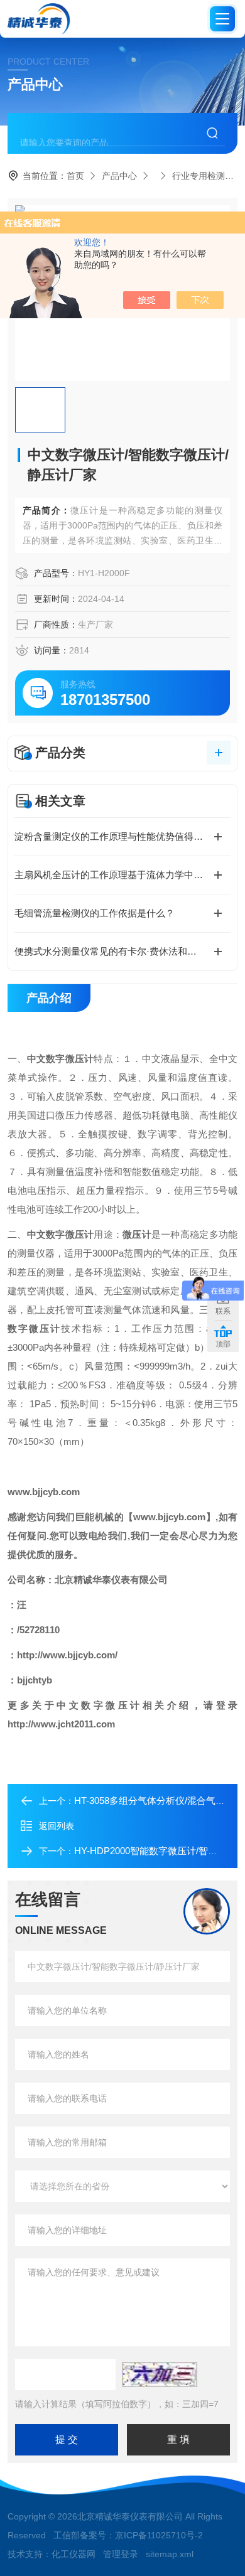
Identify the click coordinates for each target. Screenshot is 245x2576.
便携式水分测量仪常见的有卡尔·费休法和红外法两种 (122, 951)
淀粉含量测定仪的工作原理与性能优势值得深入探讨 (122, 836)
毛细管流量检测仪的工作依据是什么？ (95, 913)
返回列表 (57, 1826)
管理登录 (121, 2554)
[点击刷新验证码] (160, 2375)
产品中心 (119, 176)
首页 (75, 176)
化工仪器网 (73, 2554)
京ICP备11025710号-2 (159, 2535)
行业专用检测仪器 (207, 176)
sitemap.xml (170, 2554)
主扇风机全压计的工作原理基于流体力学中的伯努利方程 (122, 875)
